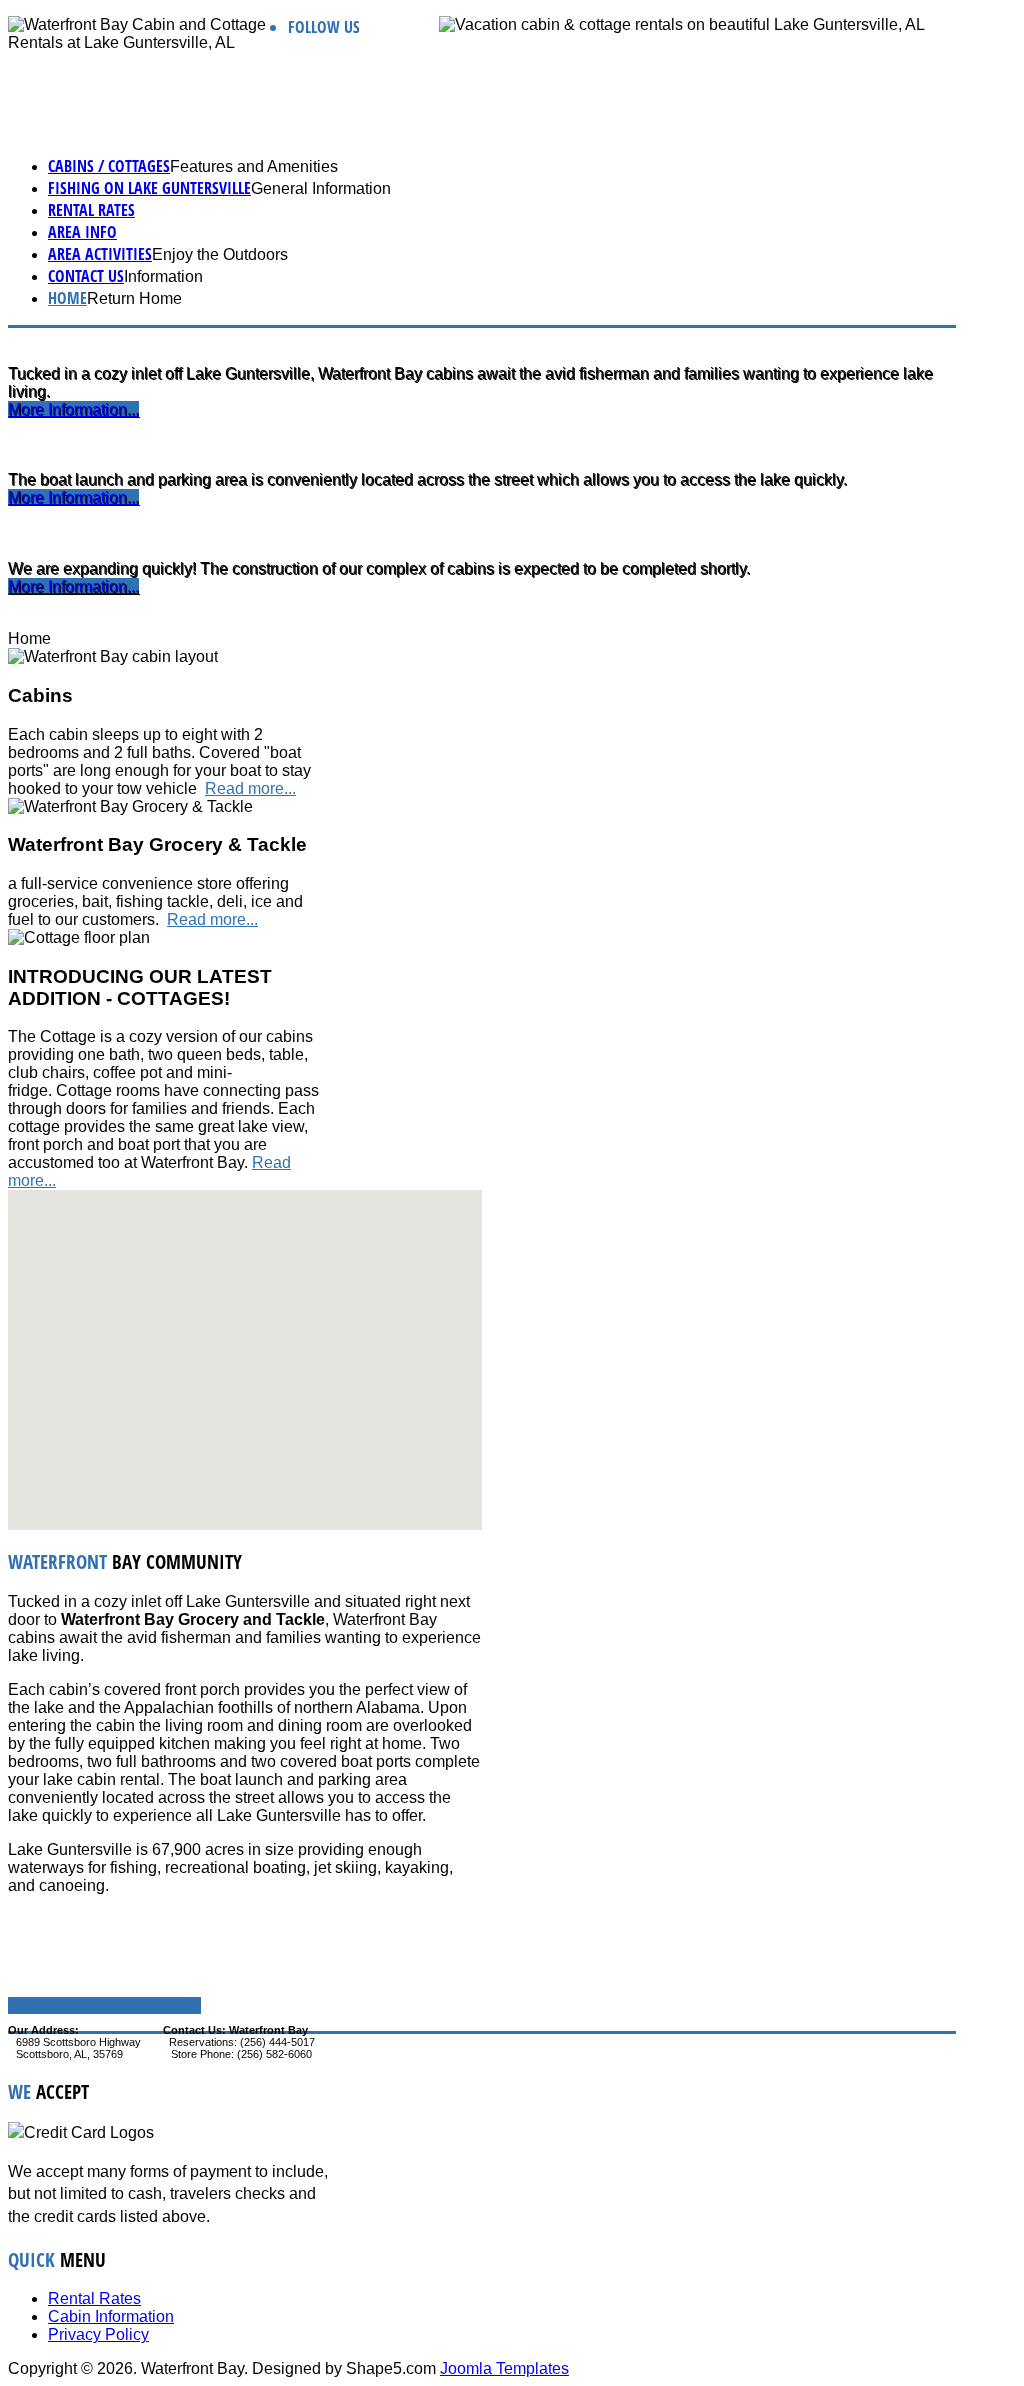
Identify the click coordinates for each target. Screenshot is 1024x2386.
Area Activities (100, 254)
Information (163, 276)
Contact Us (86, 276)
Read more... (250, 788)
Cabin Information (111, 2316)
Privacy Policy (98, 2334)
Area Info (82, 232)
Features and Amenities (254, 166)
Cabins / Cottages (109, 166)
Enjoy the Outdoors (220, 254)
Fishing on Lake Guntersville (149, 188)
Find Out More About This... (104, 2005)
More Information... (73, 409)
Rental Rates (91, 210)
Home (67, 298)
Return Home (134, 298)
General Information (321, 188)
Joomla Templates (504, 2368)
